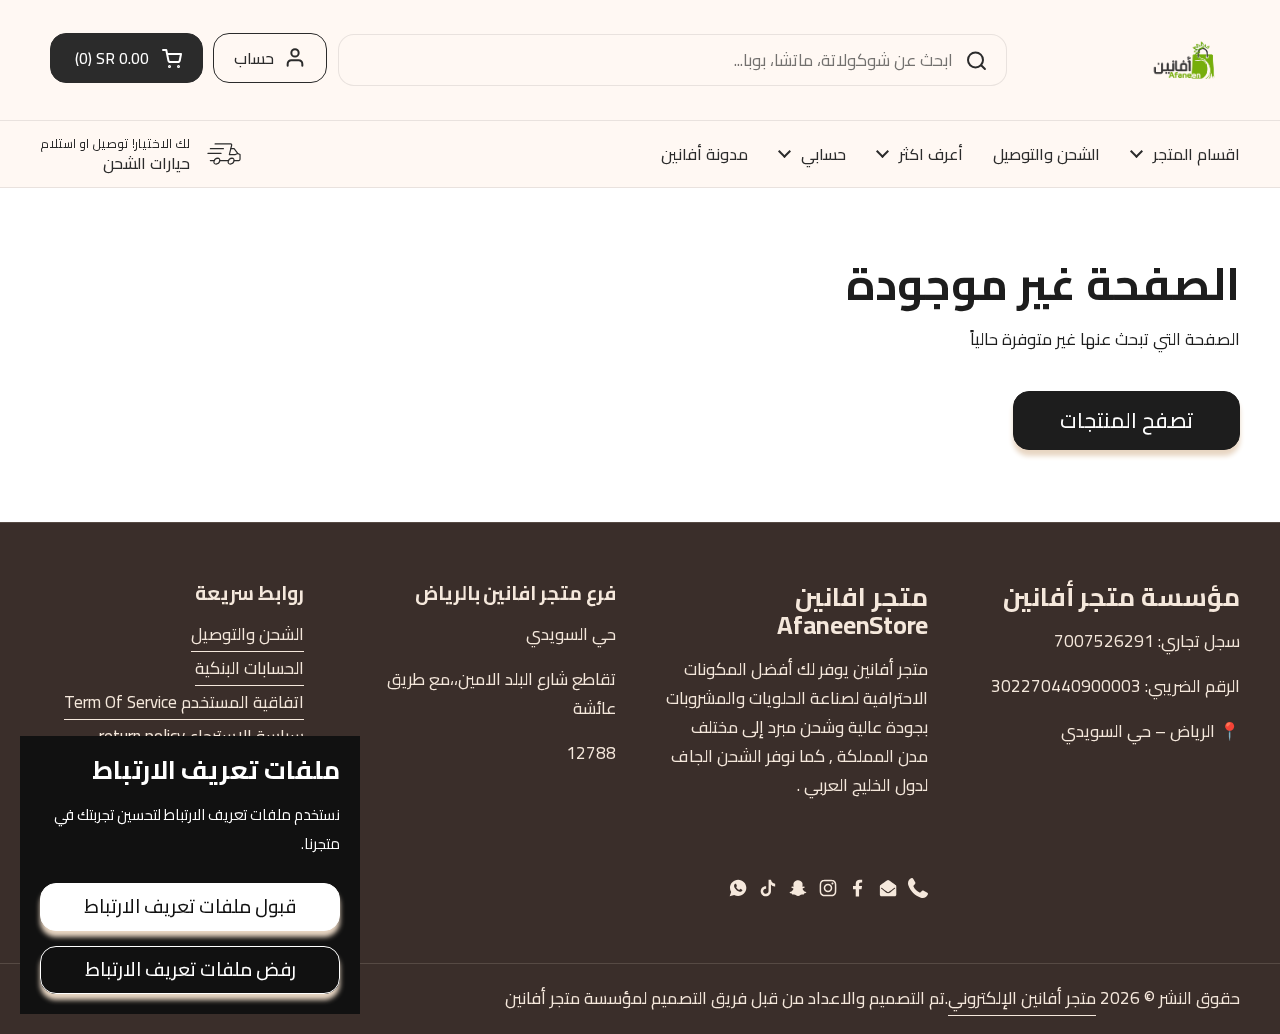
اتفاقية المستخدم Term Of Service (184, 702)
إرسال (982, 60)
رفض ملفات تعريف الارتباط (190, 969)
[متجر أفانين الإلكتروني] (1184, 60)
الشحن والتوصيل (247, 634)
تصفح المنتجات (1126, 420)
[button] (126, 58)
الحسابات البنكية (249, 668)
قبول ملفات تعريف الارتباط (190, 906)
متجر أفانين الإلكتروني (1022, 998)
